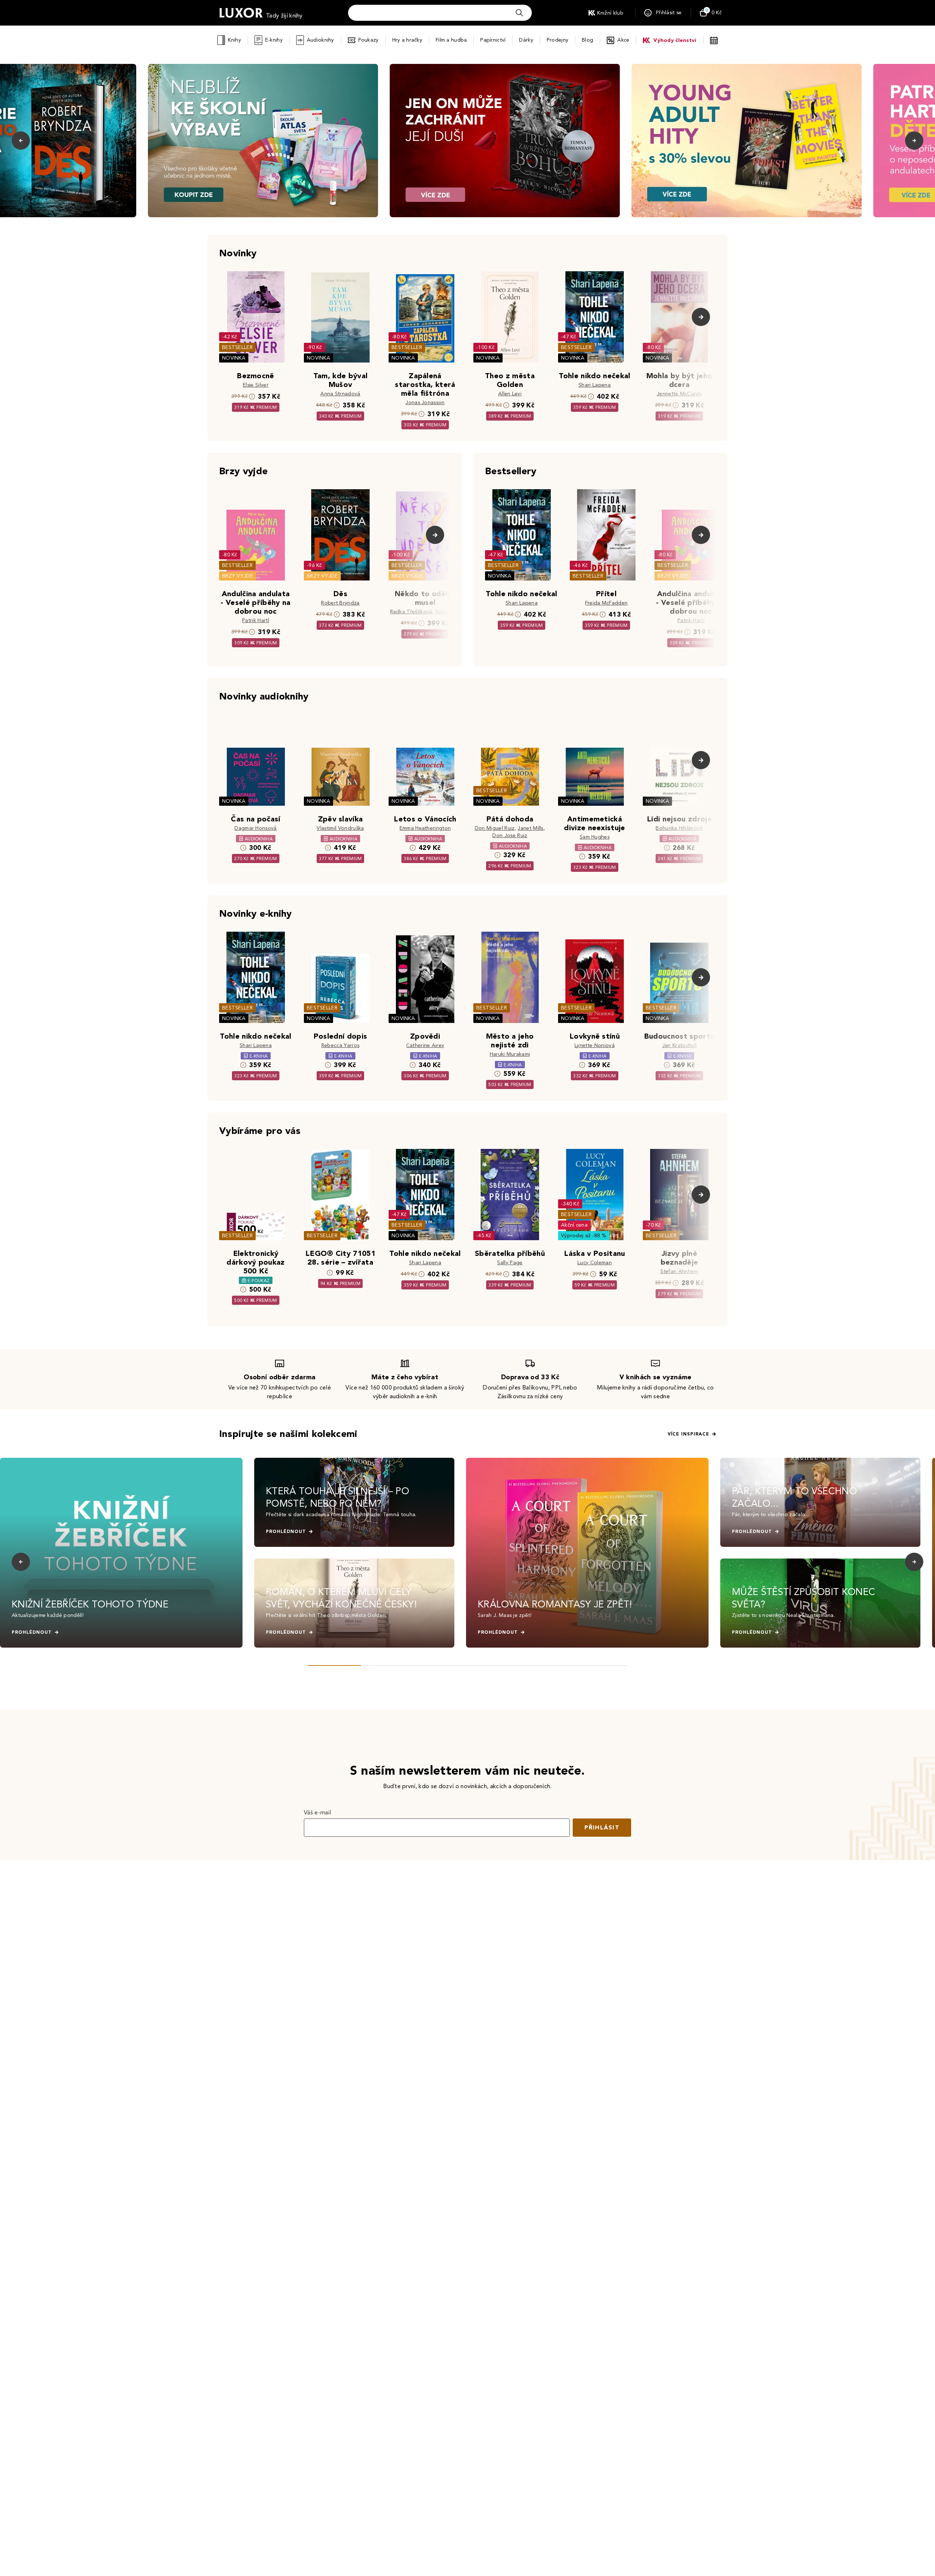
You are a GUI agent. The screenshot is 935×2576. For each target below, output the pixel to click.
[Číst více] (263, 141)
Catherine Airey (425, 1045)
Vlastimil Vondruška (340, 828)
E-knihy (274, 40)
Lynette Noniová (595, 1045)
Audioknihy (320, 40)
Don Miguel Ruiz (495, 828)
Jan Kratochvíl (679, 1045)
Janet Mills (531, 828)
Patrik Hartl (256, 620)
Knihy (234, 40)
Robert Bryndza (340, 603)
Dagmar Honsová (255, 828)
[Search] (519, 13)
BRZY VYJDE (238, 576)
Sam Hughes (595, 837)
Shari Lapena (595, 385)
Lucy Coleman (595, 1263)
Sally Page (510, 1263)
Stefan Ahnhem (679, 1271)
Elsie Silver (256, 385)
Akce (623, 40)
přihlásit (602, 1827)
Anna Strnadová (340, 394)
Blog (587, 40)
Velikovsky (448, 612)
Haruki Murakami (510, 1054)
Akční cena (574, 1225)
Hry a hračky (407, 40)
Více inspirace (688, 1434)
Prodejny (558, 40)
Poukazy (369, 40)
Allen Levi (510, 394)
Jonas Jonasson (425, 402)
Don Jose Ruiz (510, 835)
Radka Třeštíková (411, 612)
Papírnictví (493, 40)
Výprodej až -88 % (584, 1236)
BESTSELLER (237, 347)
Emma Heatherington (425, 828)
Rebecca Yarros (340, 1045)
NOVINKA (234, 358)
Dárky (526, 40)
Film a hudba (451, 40)
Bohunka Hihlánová (679, 828)
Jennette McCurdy (679, 394)
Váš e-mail (317, 1812)
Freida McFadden (606, 603)
